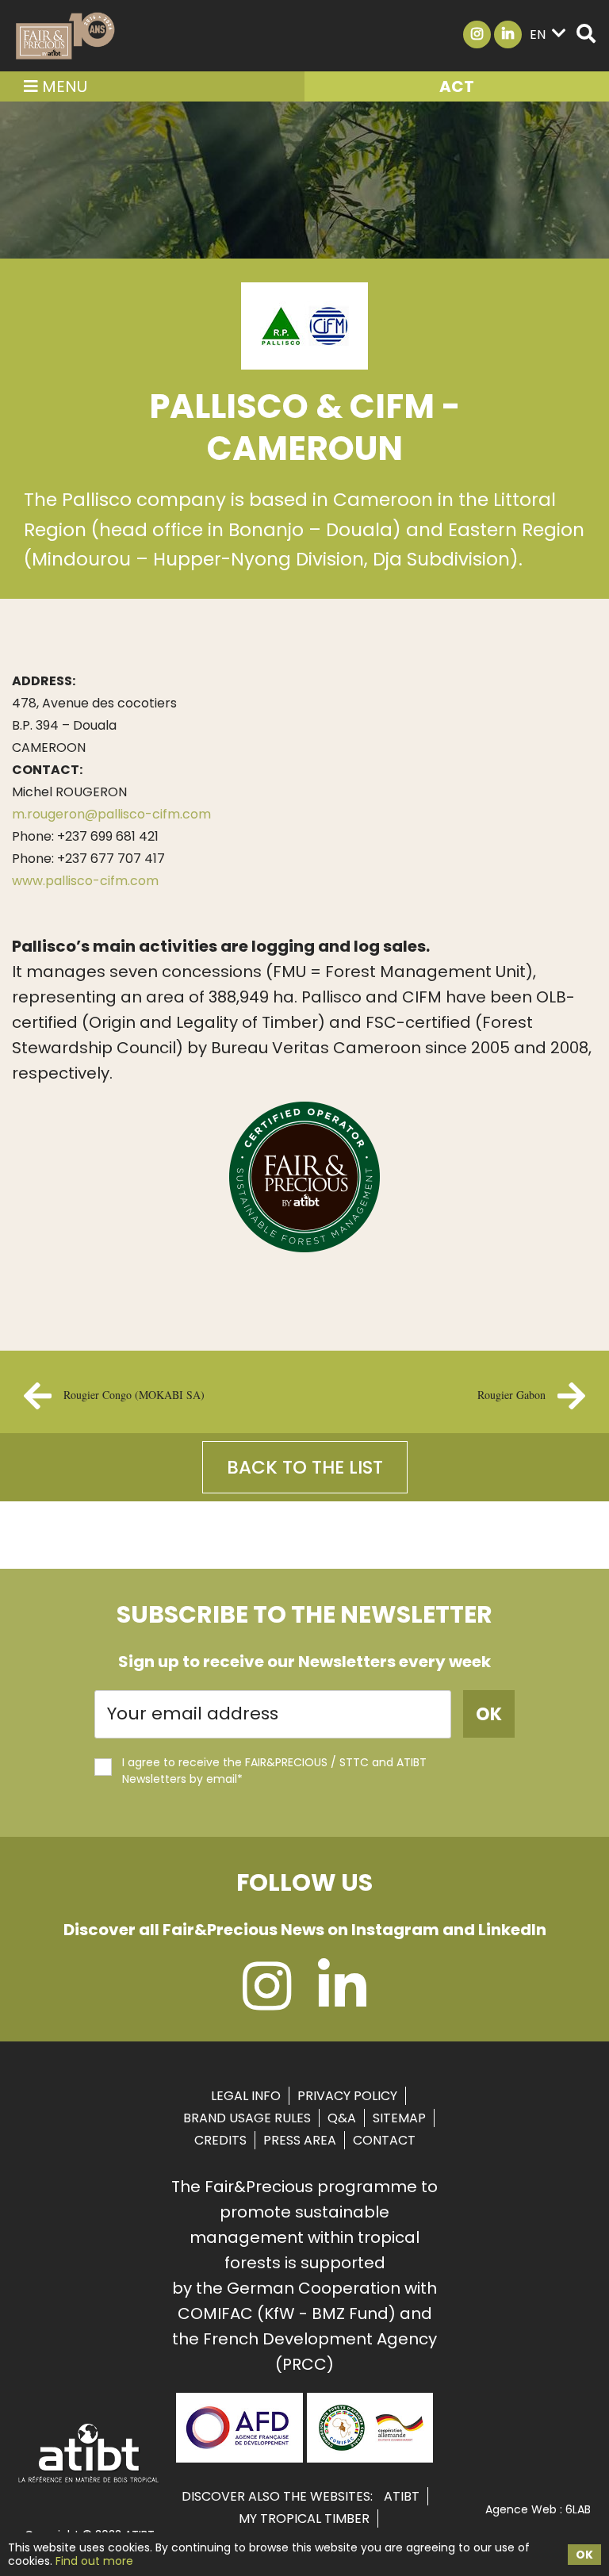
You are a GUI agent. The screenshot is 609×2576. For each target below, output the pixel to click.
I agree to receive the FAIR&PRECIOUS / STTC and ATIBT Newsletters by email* (274, 1771)
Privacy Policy (347, 2096)
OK (584, 2555)
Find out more (94, 2561)
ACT (457, 86)
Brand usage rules (247, 2118)
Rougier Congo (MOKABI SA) (134, 1395)
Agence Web (521, 2509)
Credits (220, 2140)
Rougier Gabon (511, 1395)
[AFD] (239, 2457)
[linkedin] (342, 2001)
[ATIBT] (89, 2481)
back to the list (305, 1467)
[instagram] (267, 2001)
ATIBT (402, 2496)
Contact (384, 2140)
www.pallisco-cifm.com (87, 881)
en (538, 34)
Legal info (246, 2096)
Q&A (342, 2118)
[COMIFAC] (370, 2457)
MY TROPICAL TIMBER (304, 2518)
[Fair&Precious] (65, 36)
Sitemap (399, 2118)
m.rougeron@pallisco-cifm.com (111, 814)
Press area (300, 2140)
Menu (63, 86)
